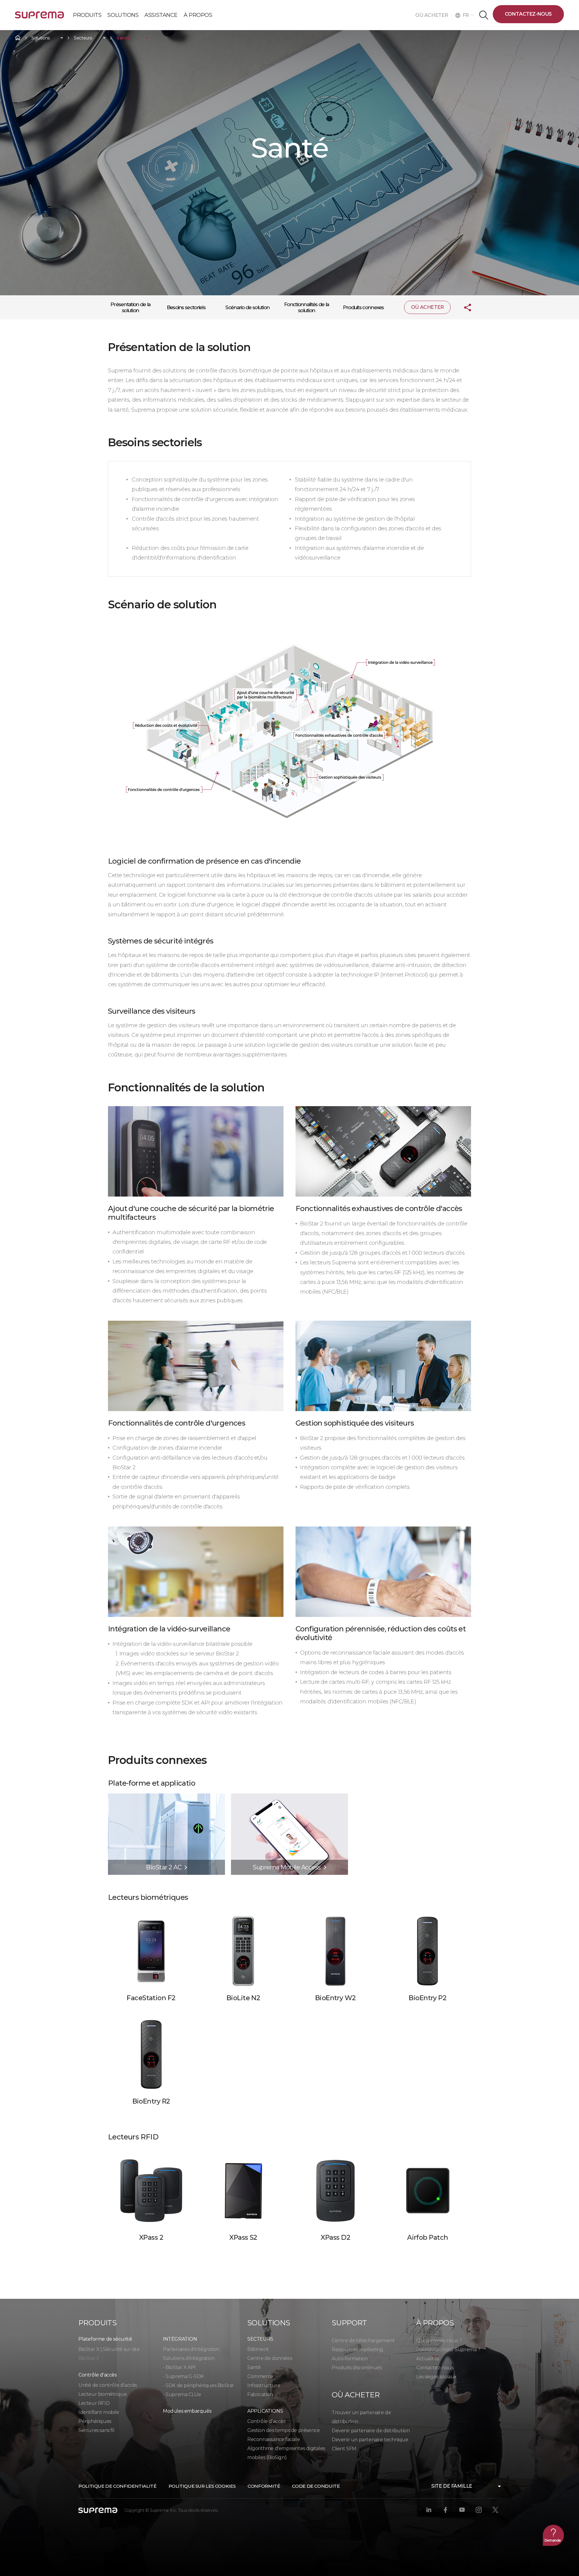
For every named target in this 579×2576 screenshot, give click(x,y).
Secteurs (83, 38)
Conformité (264, 2486)
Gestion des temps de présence (283, 2430)
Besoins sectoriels (186, 307)
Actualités (428, 2359)
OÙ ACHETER (433, 15)
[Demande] (553, 2535)
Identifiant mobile (99, 2412)
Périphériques (95, 2421)
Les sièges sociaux (436, 2377)
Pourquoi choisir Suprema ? (448, 2350)
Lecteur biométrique (103, 2394)
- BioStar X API (179, 2367)
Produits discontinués (357, 2368)
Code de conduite (316, 2486)
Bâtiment (258, 2349)
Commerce (260, 2376)
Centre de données (270, 2358)
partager (463, 307)
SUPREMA (40, 17)
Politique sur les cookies (202, 2486)
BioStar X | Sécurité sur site (109, 2349)
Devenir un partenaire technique (370, 2440)
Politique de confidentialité (117, 2486)
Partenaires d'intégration (191, 2349)
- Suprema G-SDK (183, 2376)
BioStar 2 (89, 2358)
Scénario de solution (247, 307)
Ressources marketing (358, 2350)
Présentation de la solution (130, 307)
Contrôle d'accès (266, 2421)
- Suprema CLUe (182, 2394)
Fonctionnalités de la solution (306, 307)
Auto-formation (350, 2359)
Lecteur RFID (94, 2403)
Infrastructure (264, 2385)
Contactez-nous (528, 14)
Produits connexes (363, 307)
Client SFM (344, 2449)
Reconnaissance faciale (274, 2439)
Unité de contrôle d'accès (108, 2385)
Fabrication (260, 2394)
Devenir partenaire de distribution (371, 2431)
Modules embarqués (187, 2411)
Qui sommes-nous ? (439, 2341)
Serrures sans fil (96, 2430)
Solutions (41, 38)
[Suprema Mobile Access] (289, 1796)
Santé (123, 38)
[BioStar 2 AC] (166, 1796)
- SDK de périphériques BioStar (198, 2385)
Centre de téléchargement (363, 2341)
